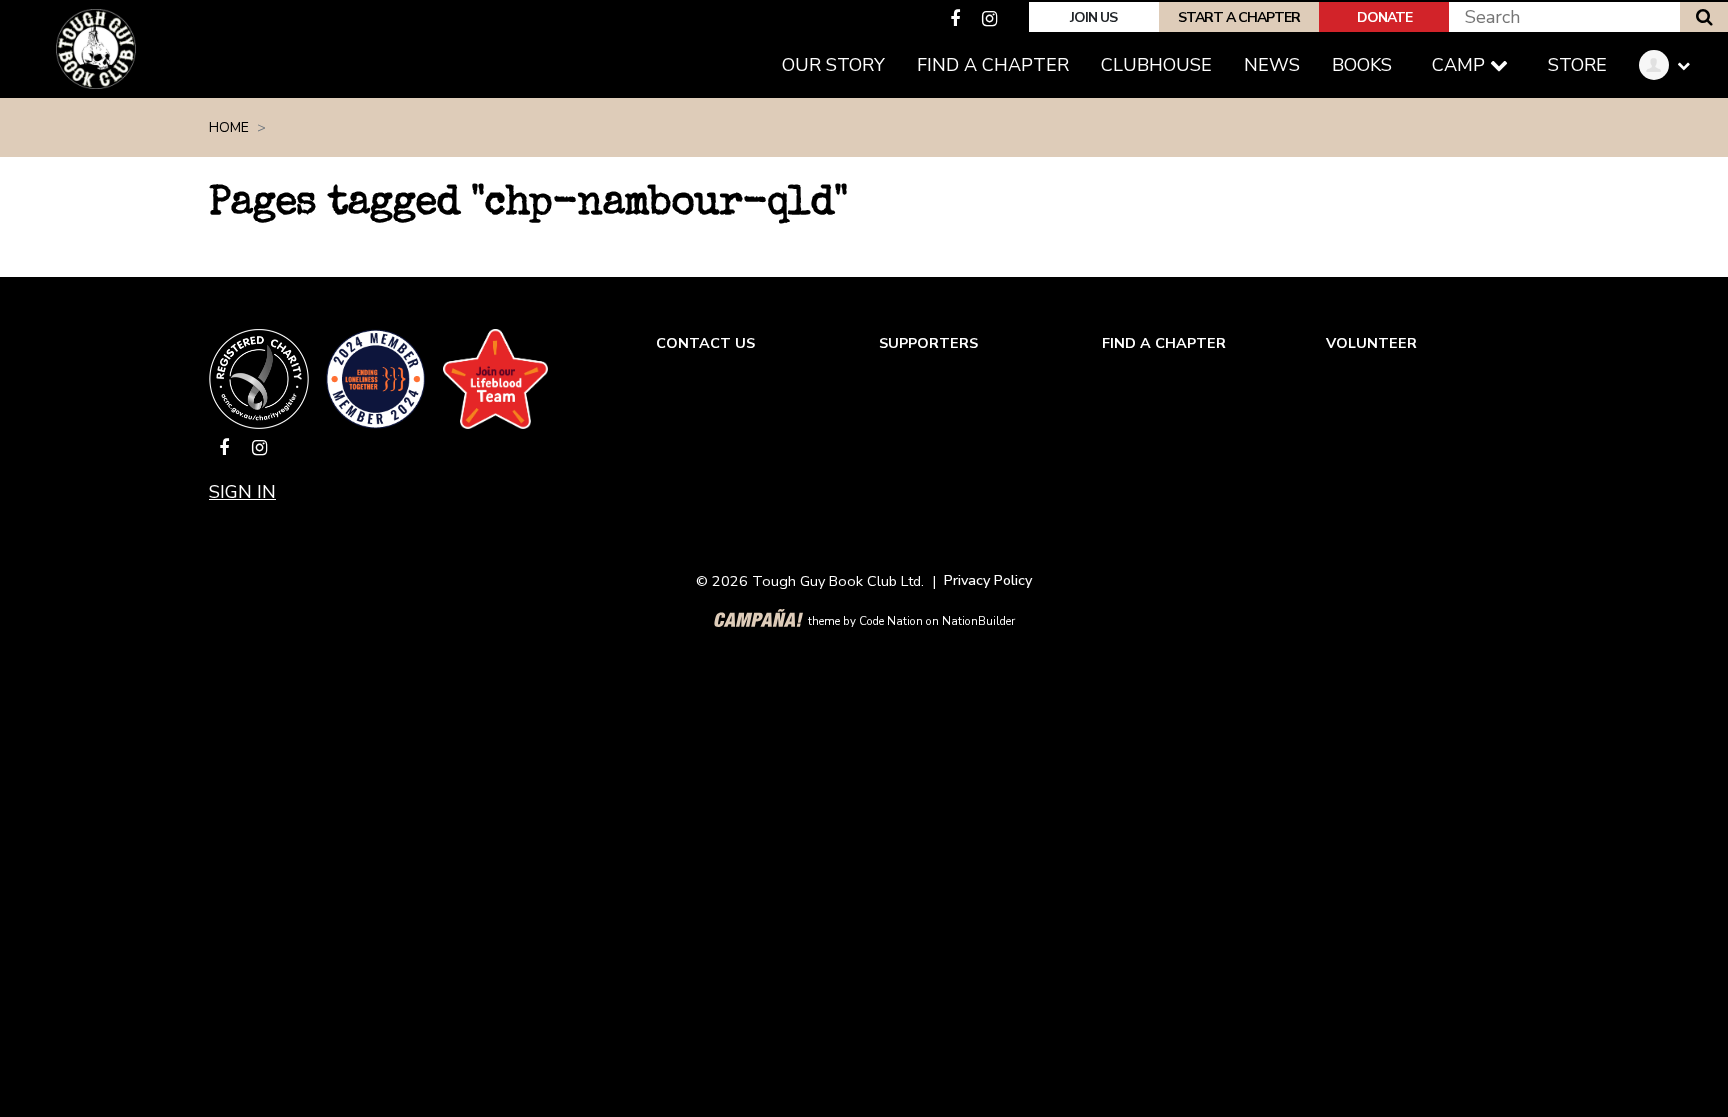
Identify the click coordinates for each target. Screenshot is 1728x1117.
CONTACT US (705, 343)
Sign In (242, 492)
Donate (1384, 17)
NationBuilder (978, 621)
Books (1362, 65)
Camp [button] (1461, 65)
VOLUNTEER (1371, 343)
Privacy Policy (988, 580)
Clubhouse (1156, 65)
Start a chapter (1239, 17)
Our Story (833, 65)
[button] (1672, 65)
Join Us (1093, 17)
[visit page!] (957, 19)
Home (229, 127)
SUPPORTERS (928, 343)
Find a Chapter (993, 65)
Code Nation (891, 621)
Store (1577, 65)
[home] (96, 49)
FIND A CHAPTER (1164, 343)
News (1272, 65)
